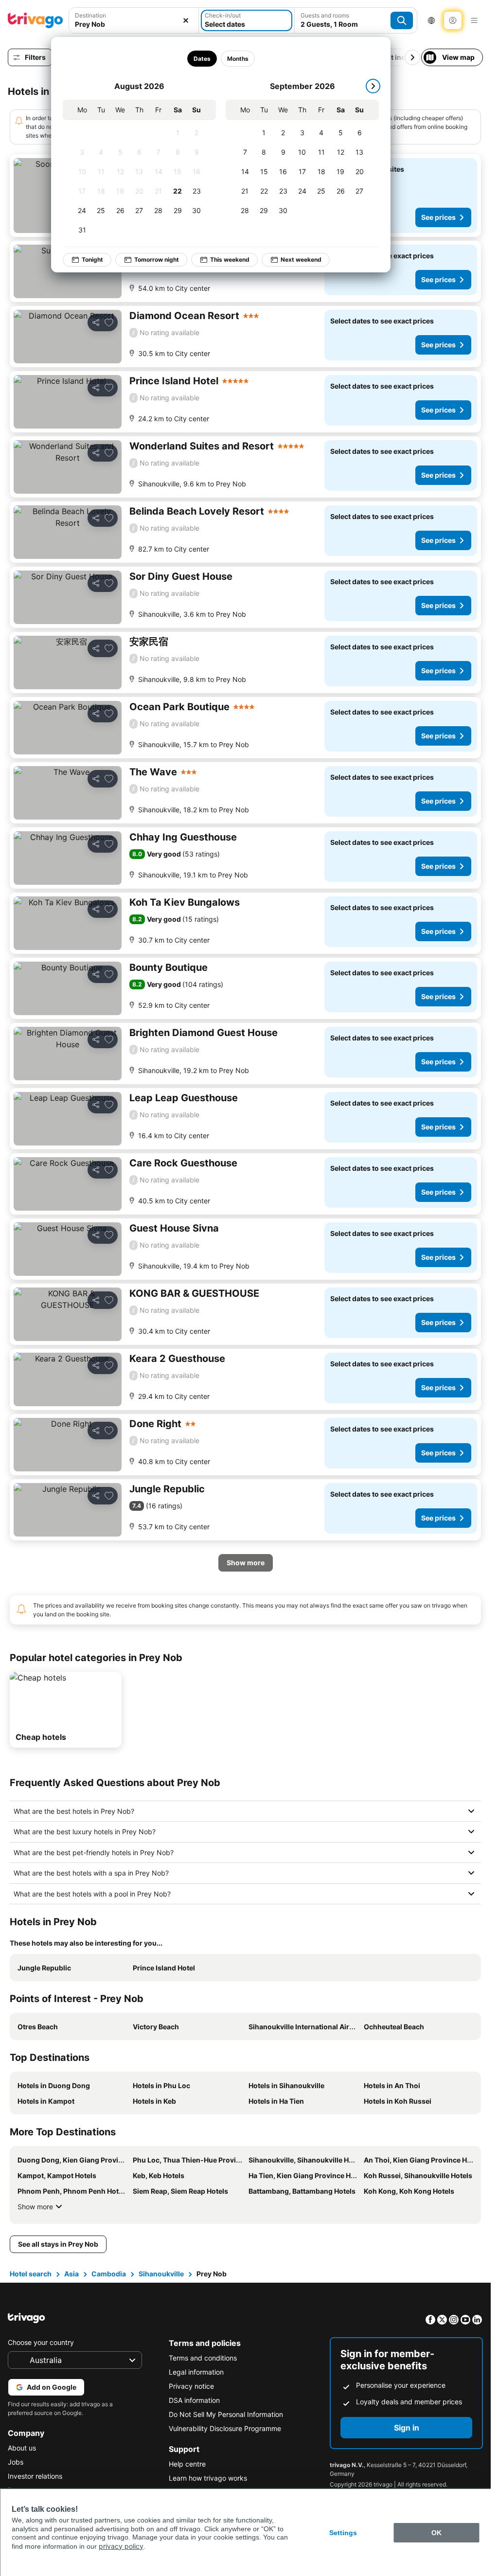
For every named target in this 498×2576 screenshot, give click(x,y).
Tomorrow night (157, 259)
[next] (373, 86)
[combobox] (134, 20)
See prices (438, 217)
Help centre (187, 2464)
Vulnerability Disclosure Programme (225, 2428)
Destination (90, 15)
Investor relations (35, 2476)
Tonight (92, 259)
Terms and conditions (203, 2358)
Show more (35, 2207)
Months (238, 59)
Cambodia (109, 2274)
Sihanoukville (161, 2274)
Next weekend (301, 259)
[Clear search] (186, 20)
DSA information (194, 2400)
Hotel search (31, 2274)
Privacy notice (191, 2386)
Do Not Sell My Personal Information (226, 2414)
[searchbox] (134, 24)
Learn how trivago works (208, 2478)
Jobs (16, 2462)
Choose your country (41, 2342)
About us (22, 2448)
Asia (71, 2274)
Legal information (196, 2372)
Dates (202, 59)
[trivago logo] (36, 20)
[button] (134, 20)
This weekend (230, 259)
